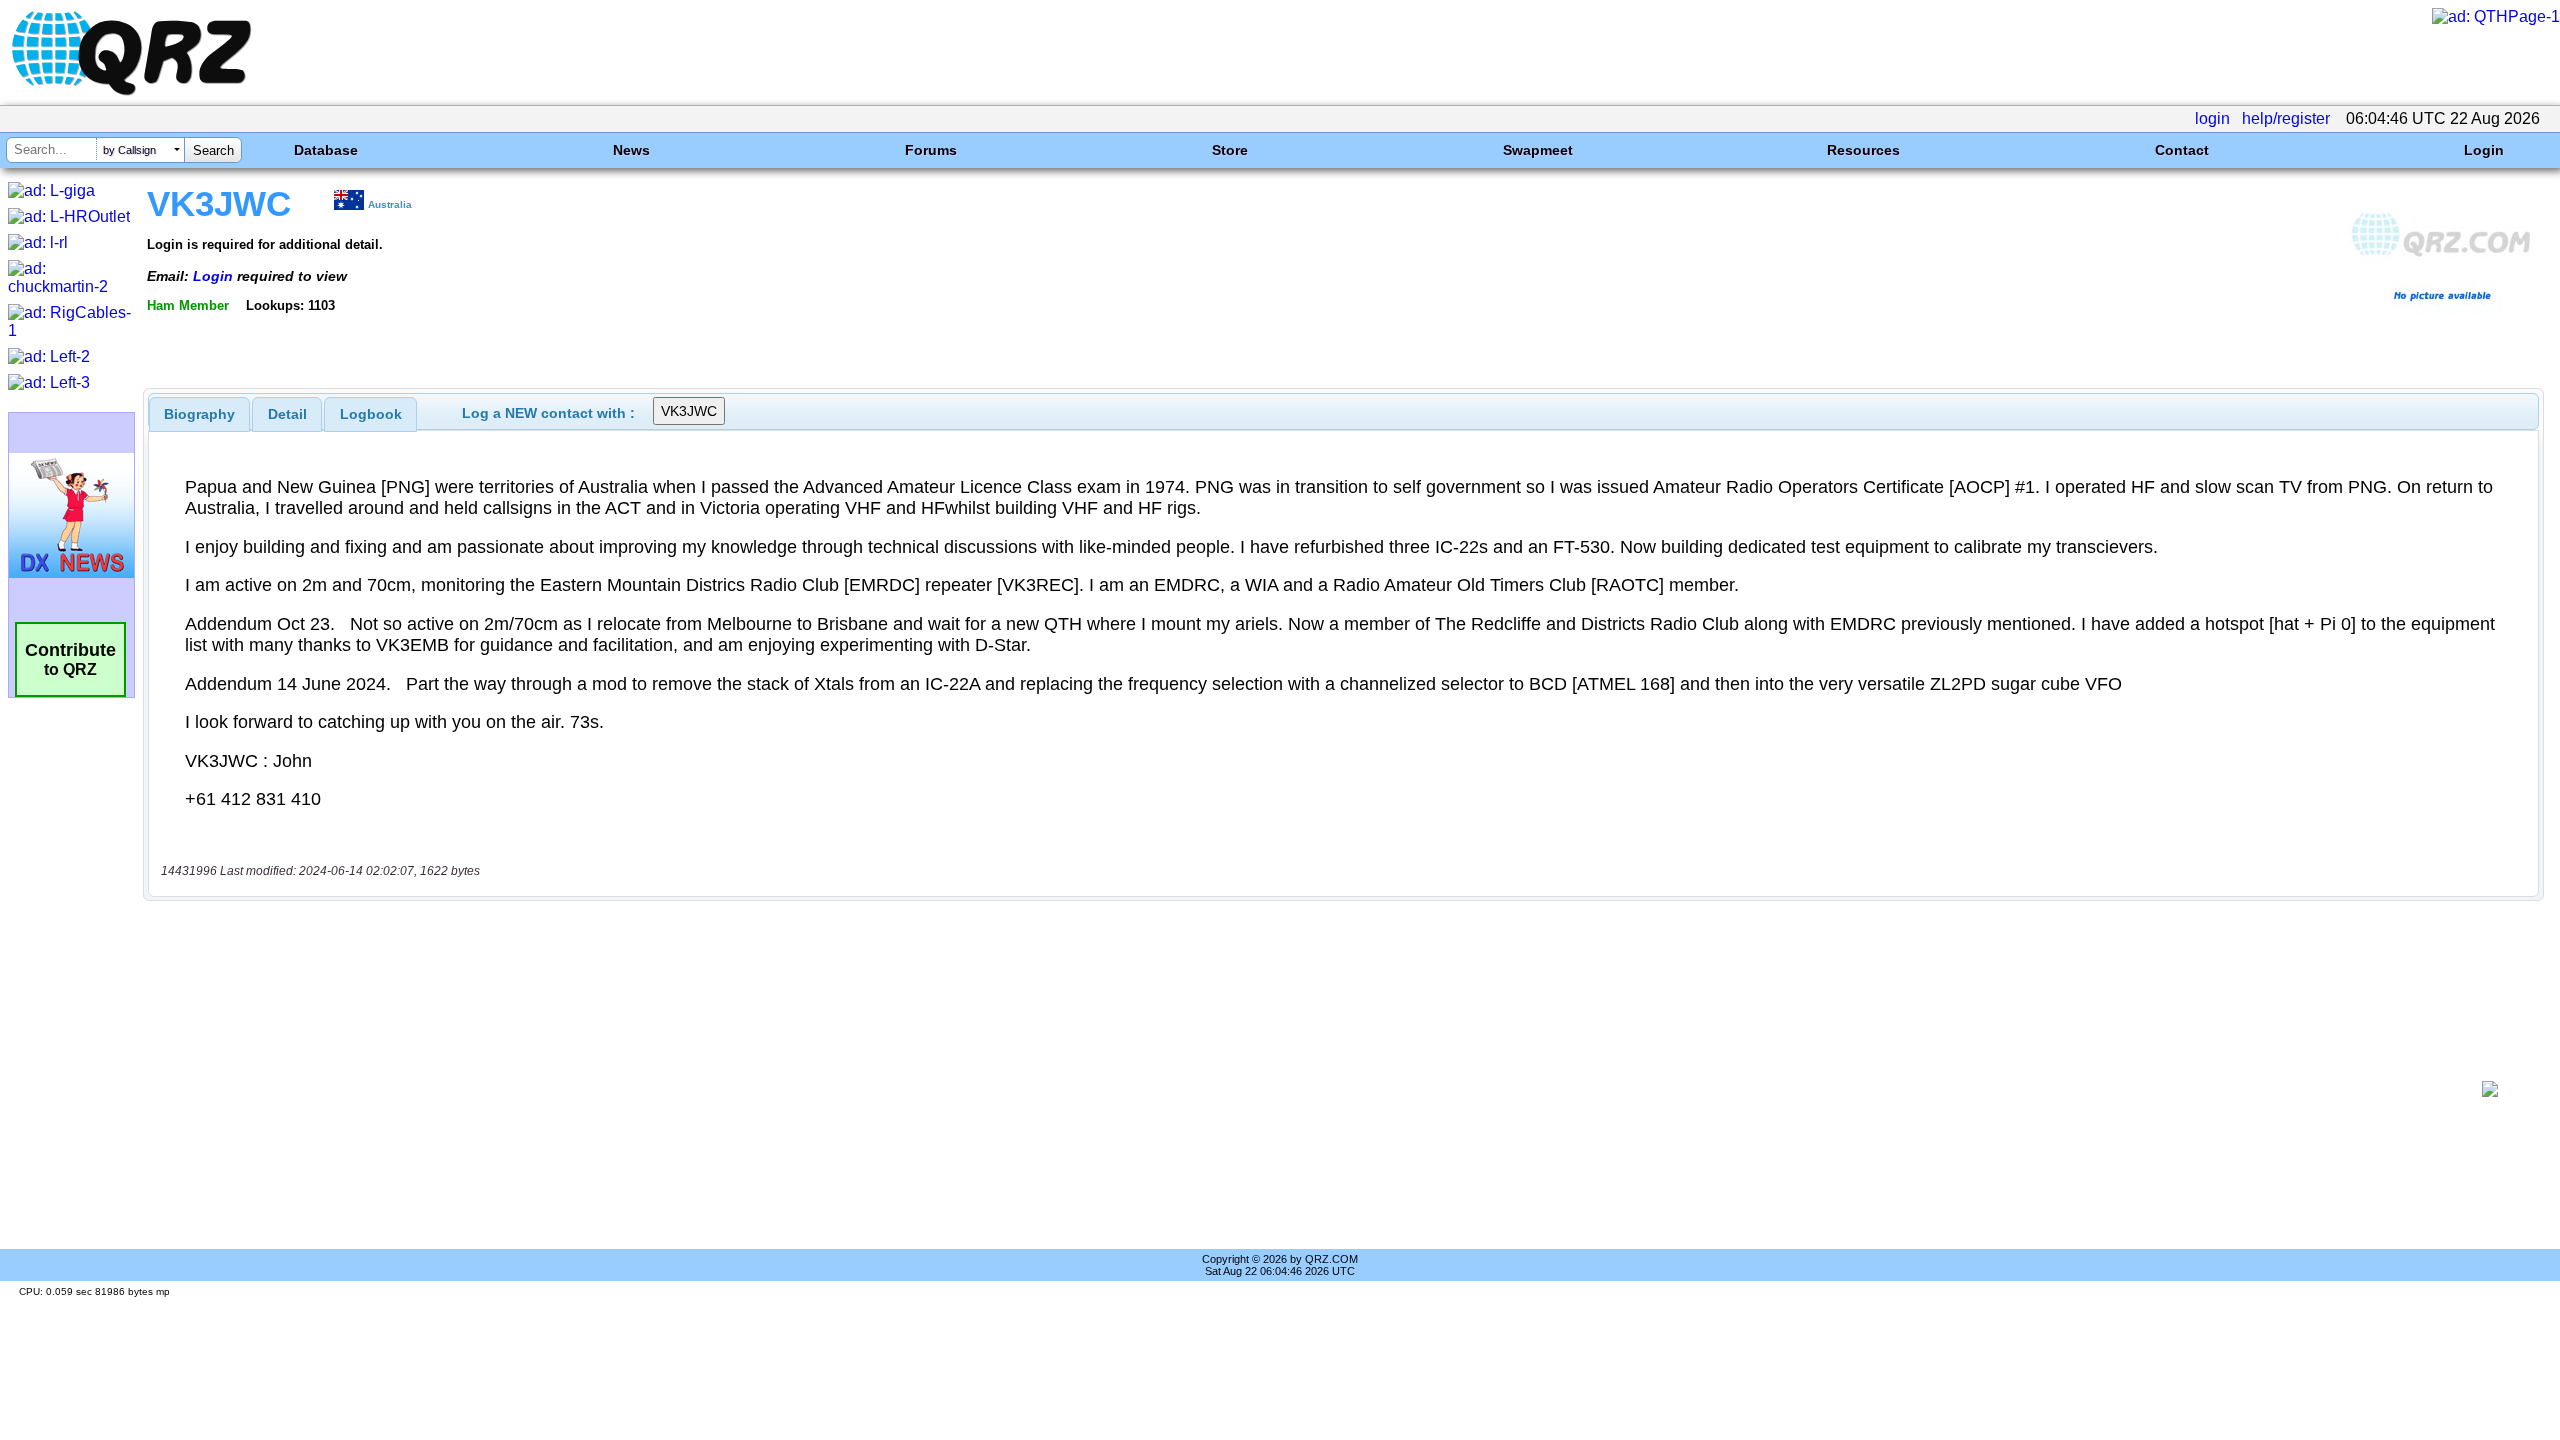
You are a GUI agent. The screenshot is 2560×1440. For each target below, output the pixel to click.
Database (326, 150)
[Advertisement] (1306, 1089)
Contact (2182, 150)
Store (1230, 150)
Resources (1863, 150)
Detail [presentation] (287, 414)
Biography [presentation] (199, 414)
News (631, 150)
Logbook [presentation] (371, 414)
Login (2484, 150)
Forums (931, 150)
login (2212, 118)
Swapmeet (1538, 150)
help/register (2286, 118)
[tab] (199, 414)
